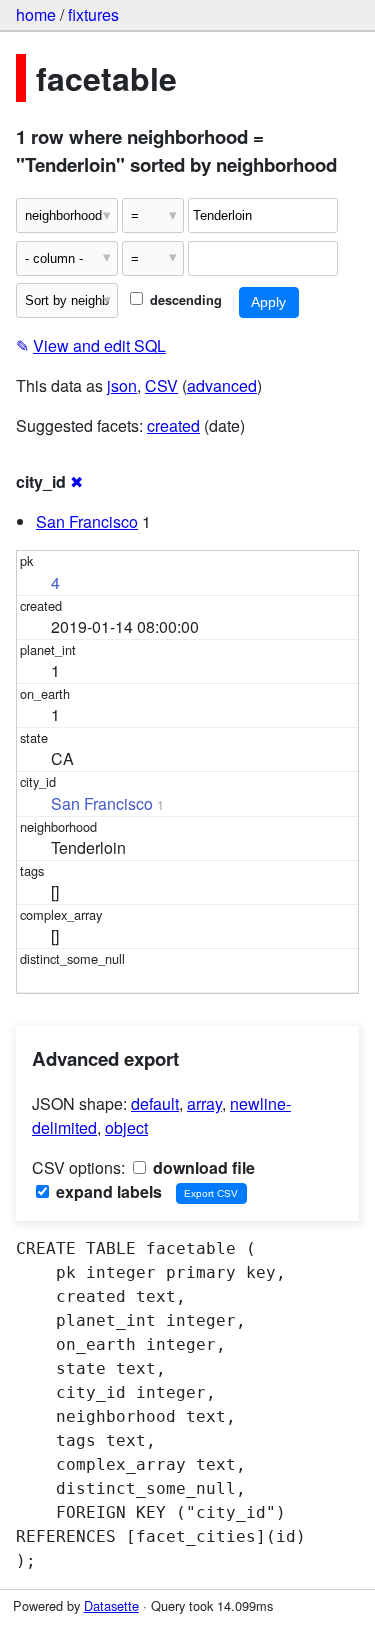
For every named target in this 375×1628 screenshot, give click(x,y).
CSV (161, 385)
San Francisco (87, 521)
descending (184, 300)
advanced (222, 385)
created (173, 425)
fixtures (93, 14)
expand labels (107, 1191)
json (122, 385)
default (155, 1103)
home (36, 14)
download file (202, 1167)
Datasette (111, 1605)
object (126, 1127)
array (204, 1103)
